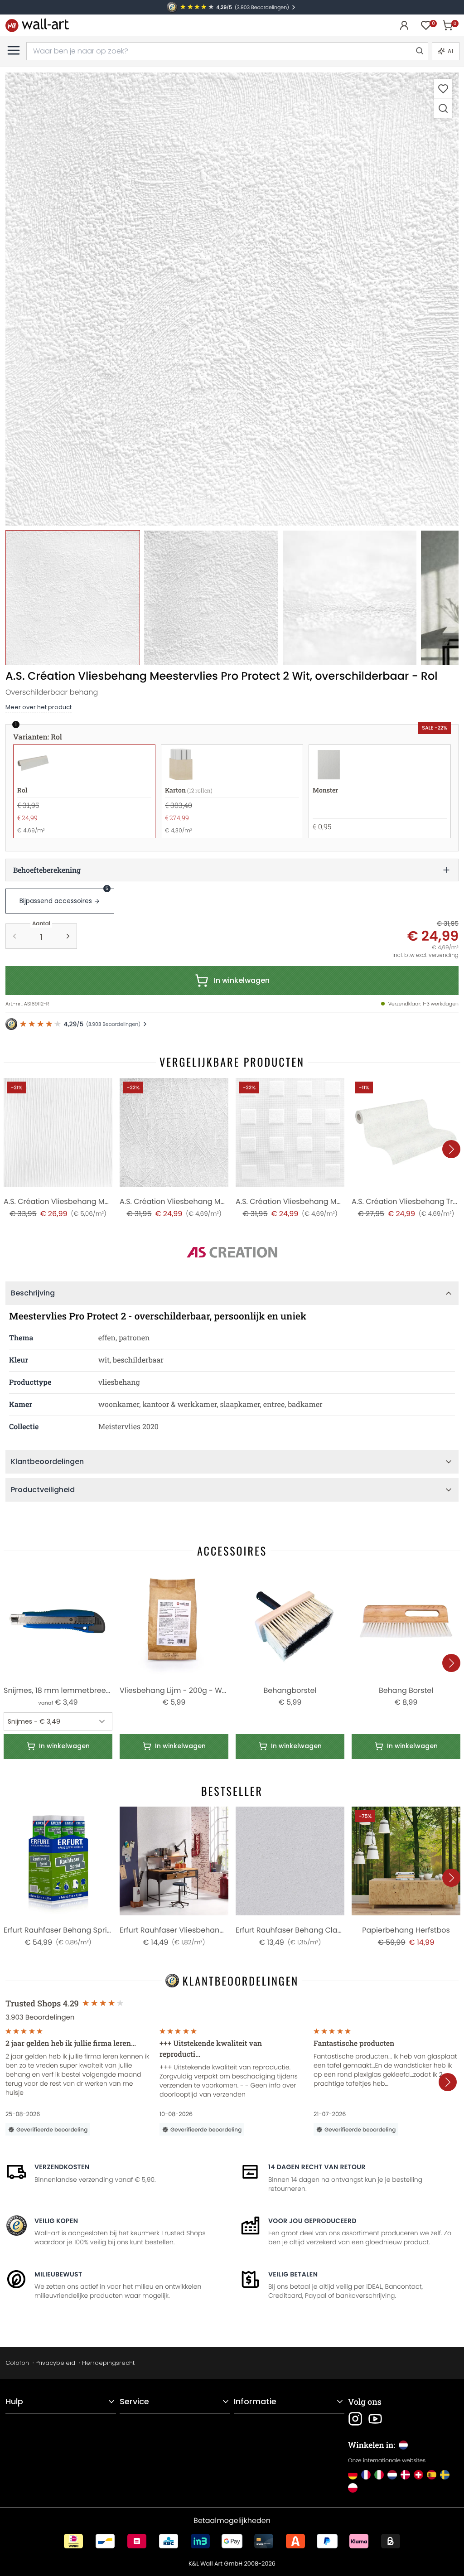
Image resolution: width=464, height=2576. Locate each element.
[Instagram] (355, 2419)
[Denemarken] (405, 2475)
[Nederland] (392, 2475)
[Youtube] (375, 2419)
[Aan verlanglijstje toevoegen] (443, 89)
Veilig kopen (56, 2221)
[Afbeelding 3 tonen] (350, 597)
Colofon (17, 2363)
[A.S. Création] (232, 1252)
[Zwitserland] (418, 2475)
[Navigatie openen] (14, 50)
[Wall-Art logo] (37, 25)
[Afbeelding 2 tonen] (211, 597)
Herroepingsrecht (108, 2363)
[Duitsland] (353, 2475)
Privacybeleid (55, 2363)
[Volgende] (451, 1149)
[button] (232, 299)
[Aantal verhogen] (68, 936)
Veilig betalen (293, 2274)
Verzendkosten (62, 2167)
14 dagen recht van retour (317, 2167)
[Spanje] (432, 2475)
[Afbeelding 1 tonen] (73, 597)
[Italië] (379, 2475)
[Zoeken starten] (419, 51)
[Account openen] (404, 25)
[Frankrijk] (366, 2475)
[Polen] (353, 2488)
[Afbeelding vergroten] (443, 108)
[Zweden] (445, 2475)
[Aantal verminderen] (14, 936)
